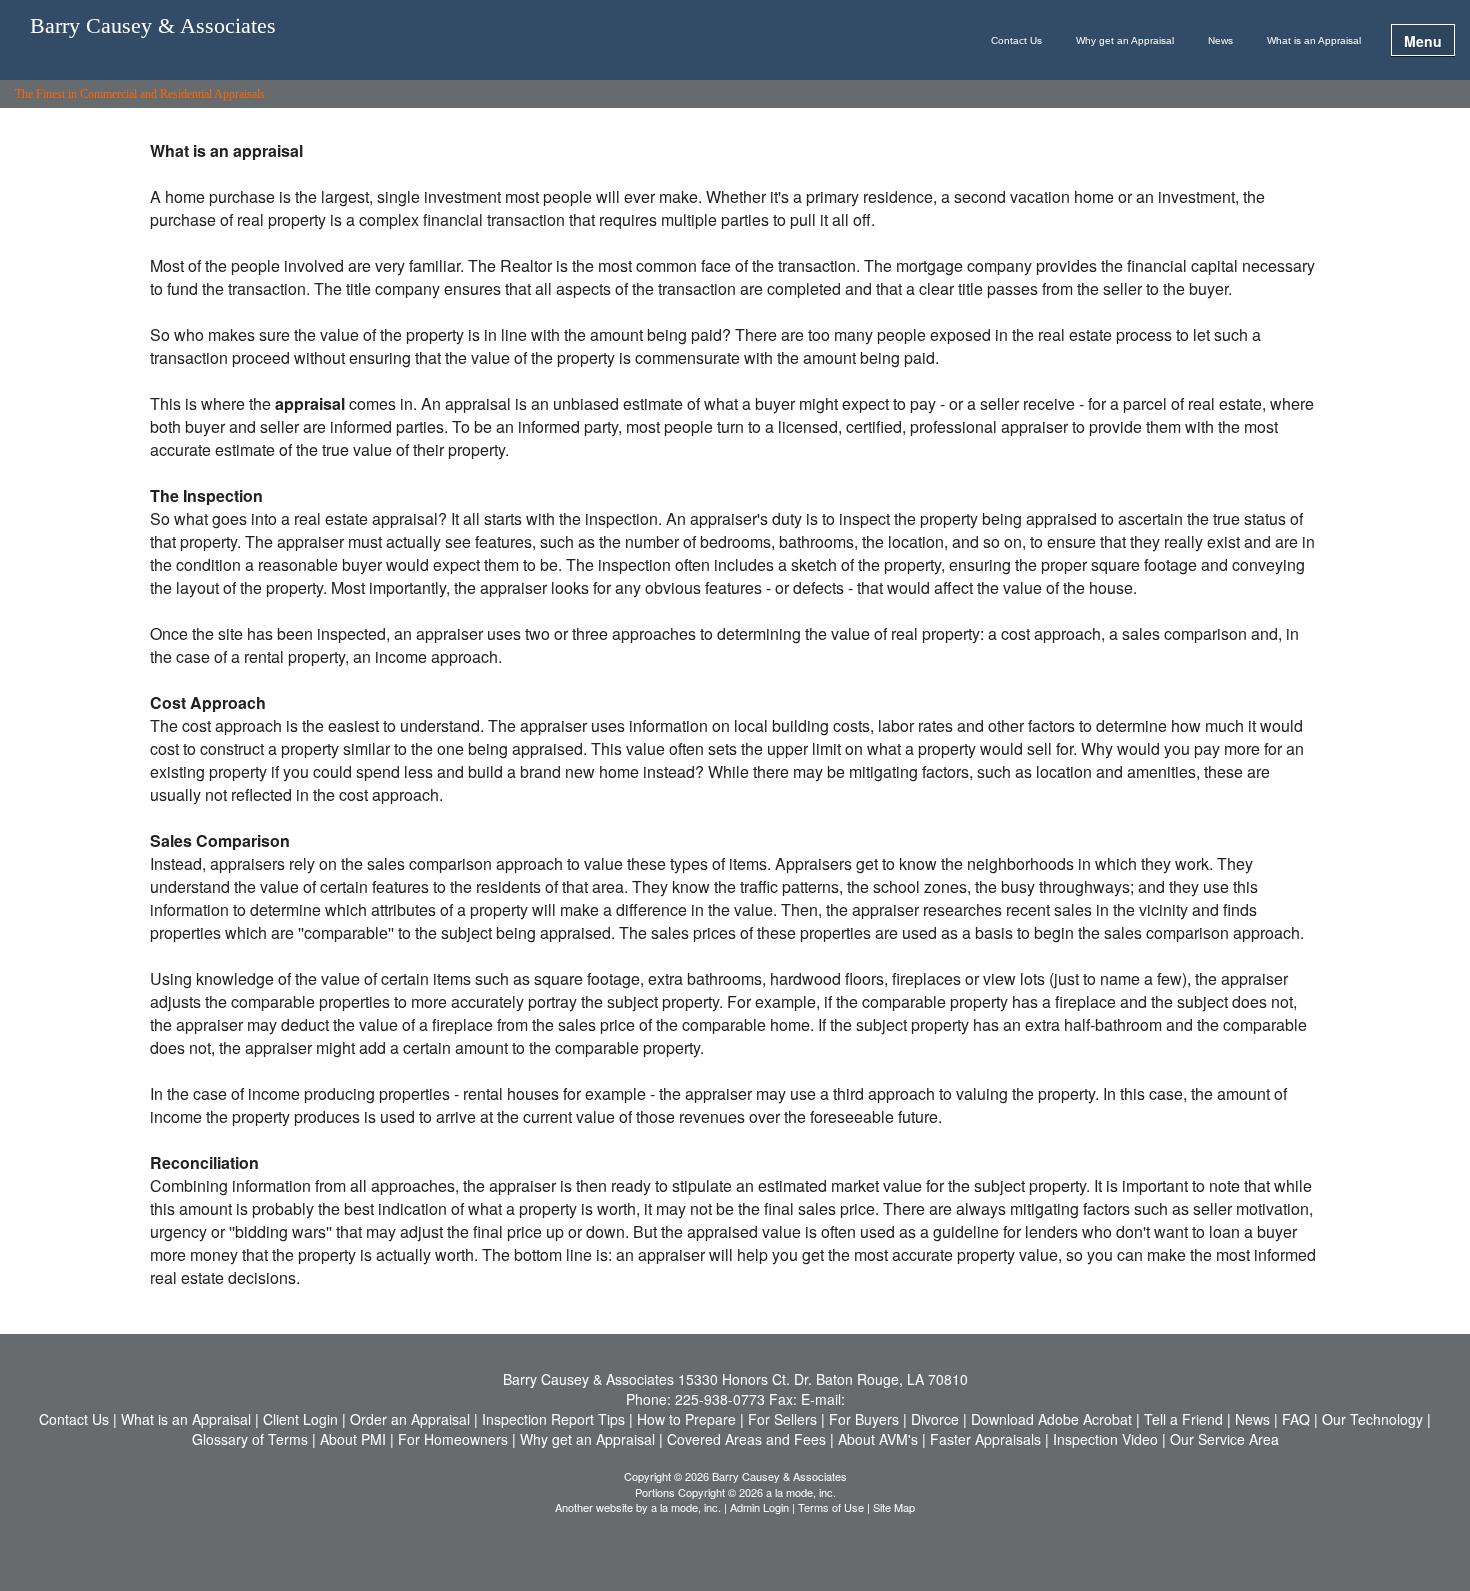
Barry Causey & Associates (153, 26)
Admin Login (759, 1507)
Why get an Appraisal (1125, 40)
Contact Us (1016, 40)
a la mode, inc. (686, 1507)
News (1220, 40)
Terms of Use (831, 1507)
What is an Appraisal (1314, 40)
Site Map (894, 1507)
